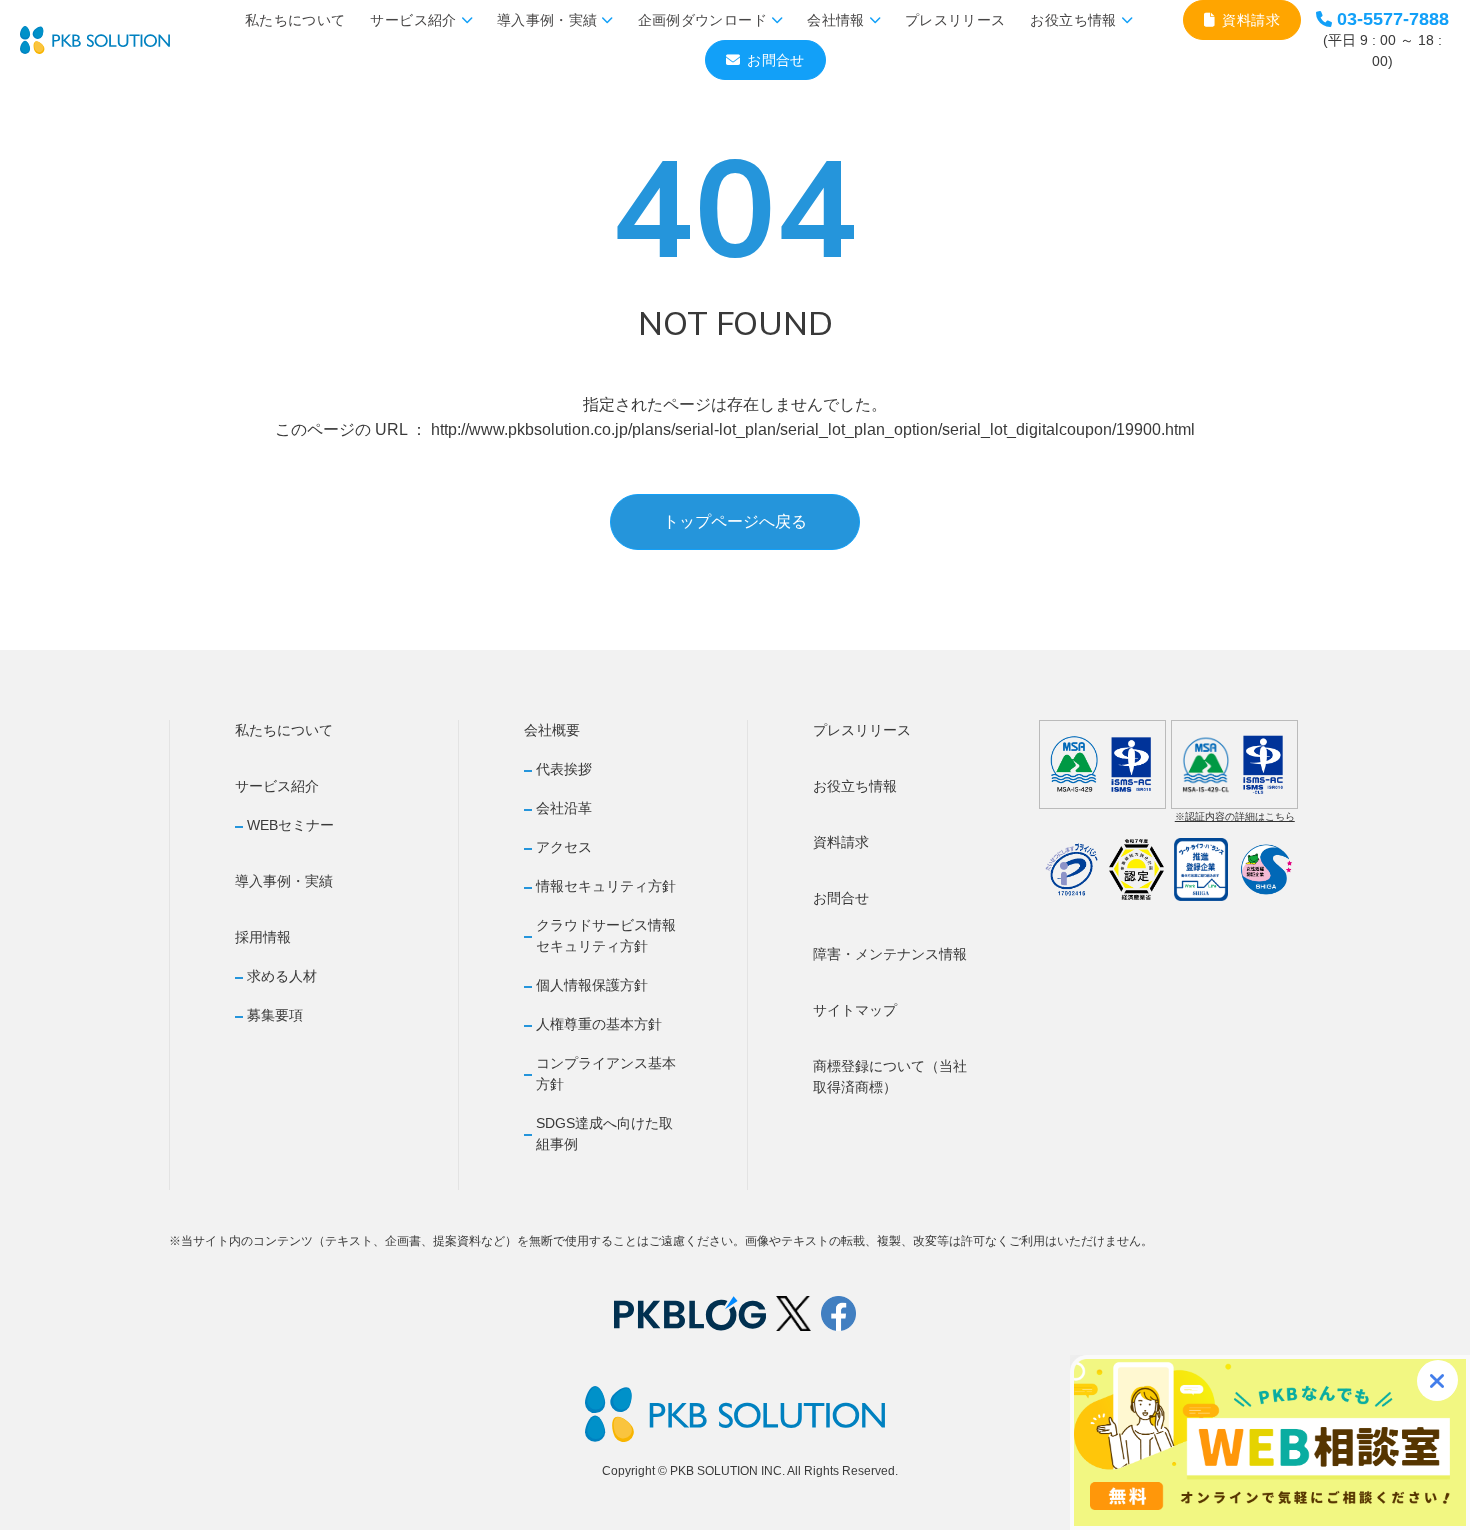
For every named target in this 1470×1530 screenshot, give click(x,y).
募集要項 (275, 1015)
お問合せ (775, 60)
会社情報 (835, 20)
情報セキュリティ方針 (606, 886)
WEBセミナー (290, 825)
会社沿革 (564, 808)
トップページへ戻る (735, 521)
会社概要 (552, 730)
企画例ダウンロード (702, 20)
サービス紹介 (413, 20)
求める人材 (282, 976)
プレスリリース (955, 20)
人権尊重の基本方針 (599, 1024)
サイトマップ (855, 1010)
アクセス (564, 847)
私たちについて (295, 20)
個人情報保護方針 (592, 985)
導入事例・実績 (547, 20)
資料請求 (1250, 20)
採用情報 (263, 937)
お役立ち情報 (1073, 20)
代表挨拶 (564, 769)
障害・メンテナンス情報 (890, 954)
